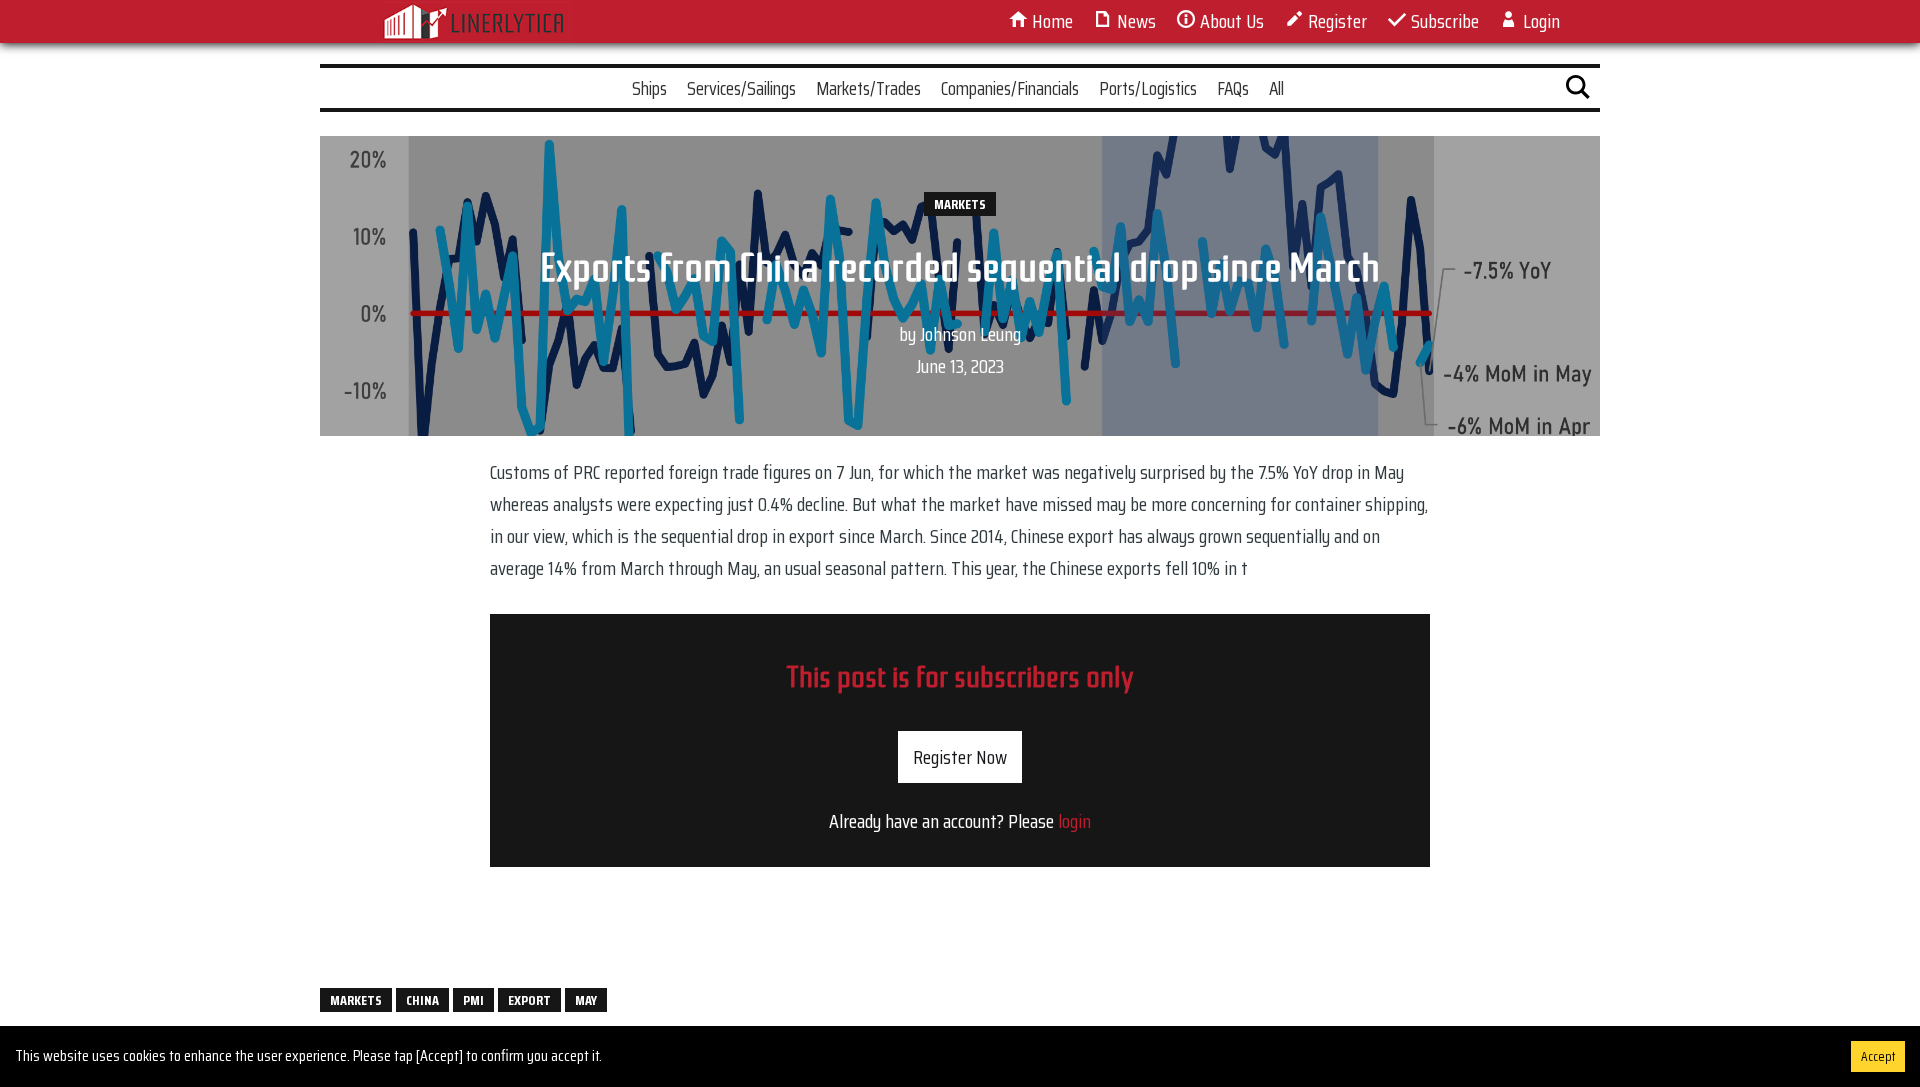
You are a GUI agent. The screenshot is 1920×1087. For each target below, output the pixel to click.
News (1134, 21)
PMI (473, 1000)
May (586, 1000)
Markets (960, 204)
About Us (1230, 21)
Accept (1878, 1056)
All (1276, 88)
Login (1539, 21)
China (422, 1000)
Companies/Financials (1010, 88)
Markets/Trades (868, 88)
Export (529, 1000)
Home (1050, 21)
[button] (1578, 91)
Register (1335, 21)
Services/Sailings (741, 88)
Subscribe (1443, 21)
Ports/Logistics (1148, 88)
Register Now (960, 757)
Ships (649, 88)
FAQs (1233, 88)
